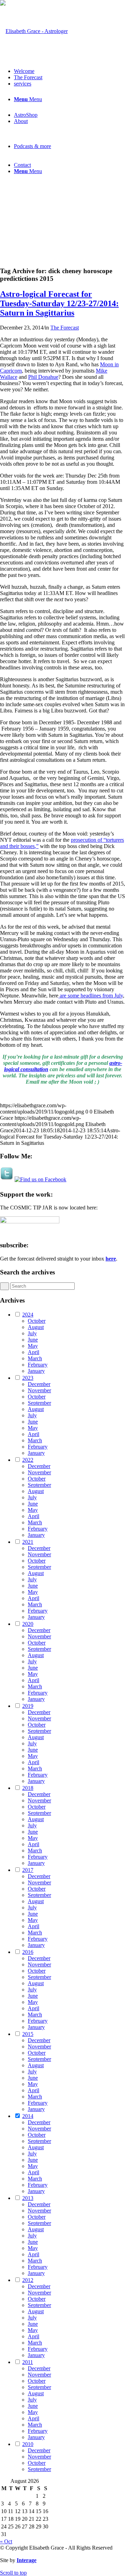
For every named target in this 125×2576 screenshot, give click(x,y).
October (37, 1321)
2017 (28, 1870)
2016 (28, 1952)
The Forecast (65, 328)
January (36, 1371)
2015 (28, 2034)
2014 (28, 2116)
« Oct (6, 2541)
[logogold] (34, 31)
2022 (28, 1460)
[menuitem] (69, 71)
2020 (28, 1624)
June (33, 1340)
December (39, 1384)
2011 (28, 2362)
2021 (28, 1542)
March (35, 1358)
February (38, 1365)
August (36, 1327)
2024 (28, 1315)
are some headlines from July (91, 996)
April (34, 1352)
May (33, 1346)
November (39, 1390)
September (39, 1403)
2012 (28, 2280)
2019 (28, 1706)
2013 (28, 2198)
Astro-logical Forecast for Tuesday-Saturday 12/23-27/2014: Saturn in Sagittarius (59, 303)
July (32, 1333)
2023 (28, 1378)
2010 (28, 2444)
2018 (28, 1788)
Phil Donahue (43, 377)
